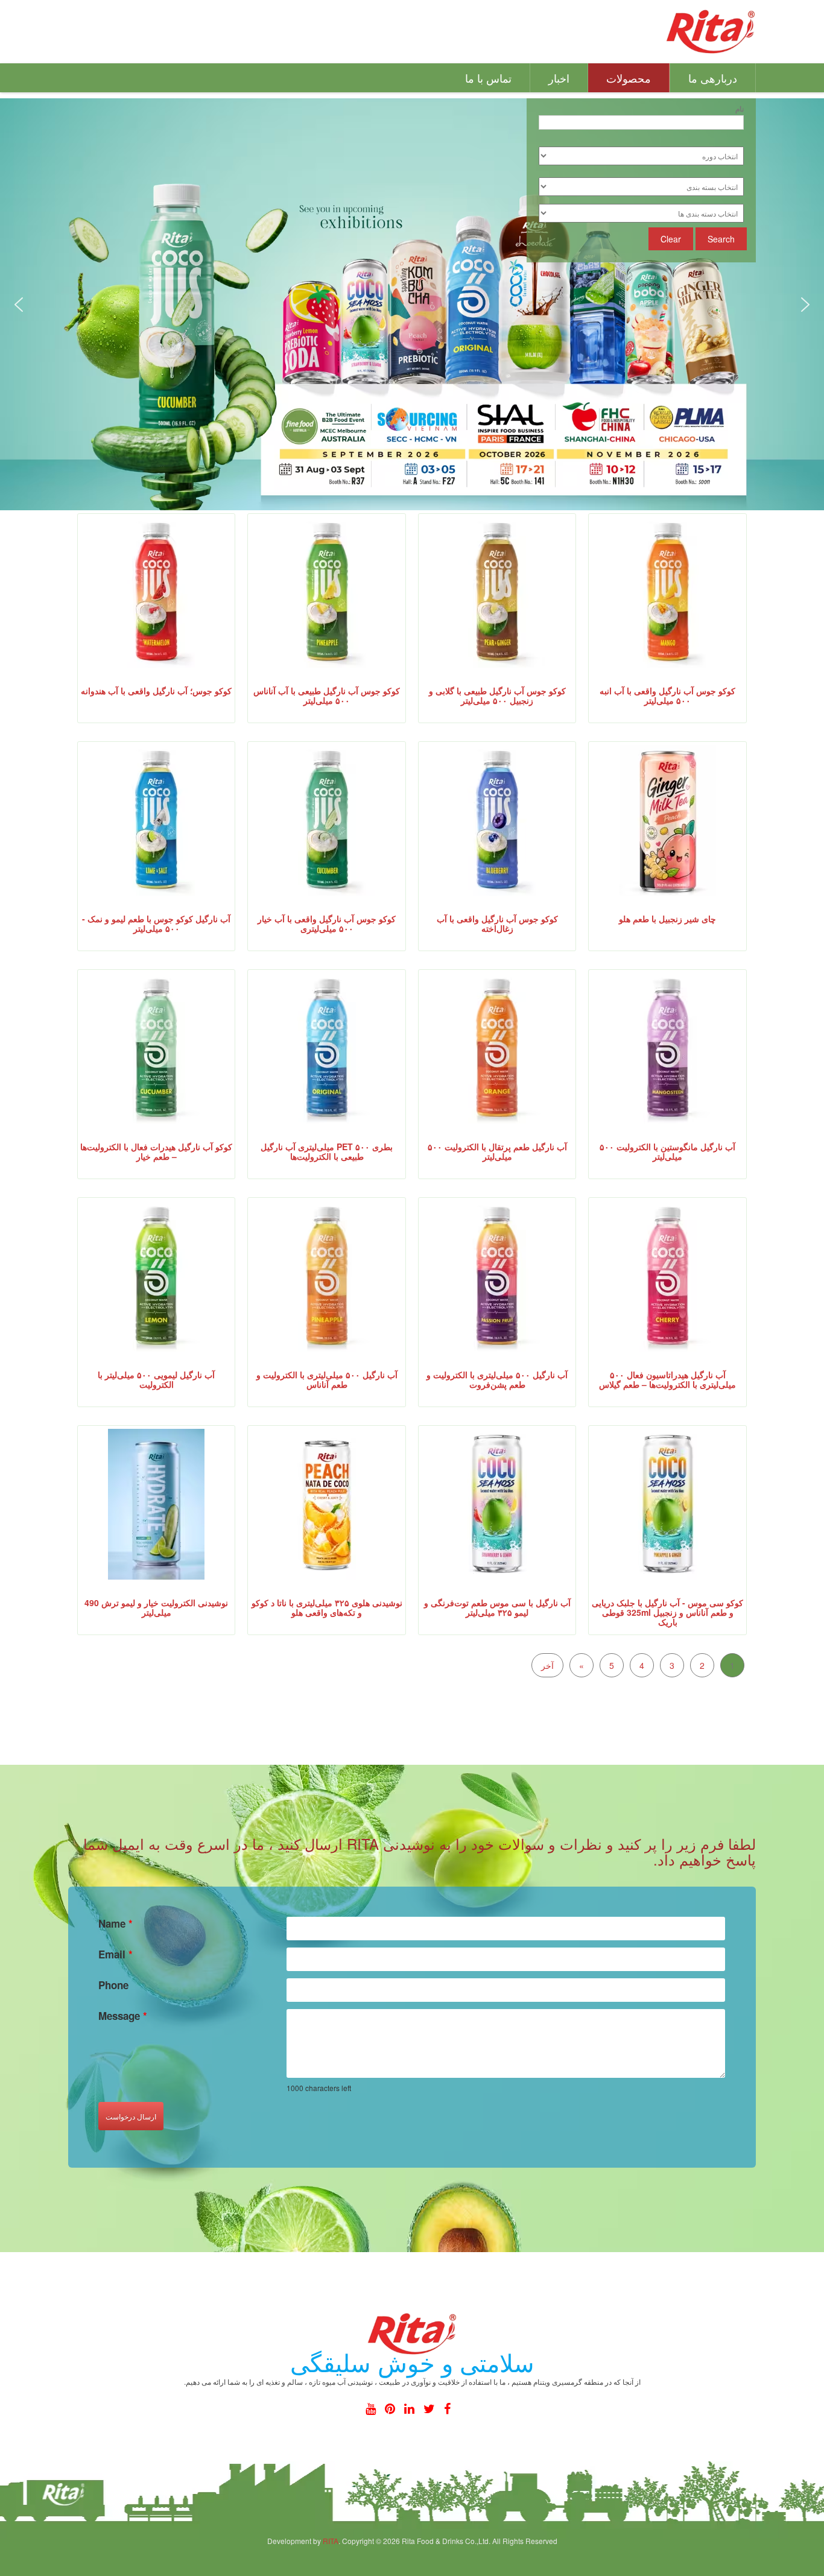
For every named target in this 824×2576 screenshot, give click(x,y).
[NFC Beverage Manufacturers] (711, 30)
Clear (671, 239)
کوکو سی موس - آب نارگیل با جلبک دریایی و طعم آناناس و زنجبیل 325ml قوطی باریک (667, 1612)
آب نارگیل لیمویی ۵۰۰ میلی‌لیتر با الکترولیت (156, 1379)
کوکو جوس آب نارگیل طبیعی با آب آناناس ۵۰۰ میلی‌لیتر (327, 695)
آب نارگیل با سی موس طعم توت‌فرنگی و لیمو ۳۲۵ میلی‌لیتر (497, 1607)
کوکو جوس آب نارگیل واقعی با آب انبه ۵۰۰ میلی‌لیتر (667, 695)
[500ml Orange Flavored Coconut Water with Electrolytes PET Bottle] (497, 1048)
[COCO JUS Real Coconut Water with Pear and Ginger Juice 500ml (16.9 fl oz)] (497, 592)
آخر (547, 1665)
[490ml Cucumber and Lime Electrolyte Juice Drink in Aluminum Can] (156, 1504)
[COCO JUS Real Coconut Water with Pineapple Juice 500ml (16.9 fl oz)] (327, 592)
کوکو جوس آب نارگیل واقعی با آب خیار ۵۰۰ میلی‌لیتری (327, 923)
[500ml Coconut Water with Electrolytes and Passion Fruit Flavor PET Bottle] (497, 1276)
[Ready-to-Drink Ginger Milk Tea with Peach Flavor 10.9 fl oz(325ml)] (668, 820)
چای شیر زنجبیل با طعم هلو (667, 919)
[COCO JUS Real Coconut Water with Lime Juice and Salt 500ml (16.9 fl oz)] (156, 820)
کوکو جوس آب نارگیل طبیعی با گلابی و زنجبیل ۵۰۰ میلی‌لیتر (497, 695)
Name (116, 1923)
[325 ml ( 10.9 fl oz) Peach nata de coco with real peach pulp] (327, 1504)
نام (740, 106)
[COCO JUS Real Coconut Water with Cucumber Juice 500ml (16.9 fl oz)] (327, 820)
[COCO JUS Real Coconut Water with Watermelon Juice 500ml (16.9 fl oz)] (156, 592)
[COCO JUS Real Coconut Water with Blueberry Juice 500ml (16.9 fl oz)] (497, 820)
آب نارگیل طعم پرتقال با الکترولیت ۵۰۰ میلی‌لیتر (497, 1151)
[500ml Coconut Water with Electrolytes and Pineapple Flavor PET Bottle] (327, 1276)
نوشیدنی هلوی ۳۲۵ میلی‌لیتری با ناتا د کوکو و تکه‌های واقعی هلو (327, 1607)
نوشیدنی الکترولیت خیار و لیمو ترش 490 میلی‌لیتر (156, 1607)
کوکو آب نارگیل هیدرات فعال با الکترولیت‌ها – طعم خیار (156, 1151)
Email (116, 1954)
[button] (19, 305)
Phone (113, 1985)
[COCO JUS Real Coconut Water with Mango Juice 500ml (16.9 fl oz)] (668, 592)
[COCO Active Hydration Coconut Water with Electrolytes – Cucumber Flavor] (156, 1048)
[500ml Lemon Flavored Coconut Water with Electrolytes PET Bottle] (156, 1276)
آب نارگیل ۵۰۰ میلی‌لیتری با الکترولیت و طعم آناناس (327, 1379)
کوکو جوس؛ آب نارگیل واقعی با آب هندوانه (156, 691)
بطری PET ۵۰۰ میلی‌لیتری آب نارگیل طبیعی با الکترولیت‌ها (327, 1151)
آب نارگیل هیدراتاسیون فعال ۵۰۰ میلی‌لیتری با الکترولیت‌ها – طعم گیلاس (667, 1379)
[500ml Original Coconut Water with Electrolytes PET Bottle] (327, 1048)
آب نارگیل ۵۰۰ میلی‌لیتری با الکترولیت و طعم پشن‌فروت (497, 1379)
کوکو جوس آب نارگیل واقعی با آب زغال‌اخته (497, 923)
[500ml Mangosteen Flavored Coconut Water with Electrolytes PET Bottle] (668, 1048)
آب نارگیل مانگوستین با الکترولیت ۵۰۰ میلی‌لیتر (667, 1151)
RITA (331, 2541)
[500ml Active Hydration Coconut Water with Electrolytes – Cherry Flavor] (668, 1276)
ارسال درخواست (131, 2116)
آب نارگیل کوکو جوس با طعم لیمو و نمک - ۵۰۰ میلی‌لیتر (156, 923)
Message (123, 2016)
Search (721, 239)
